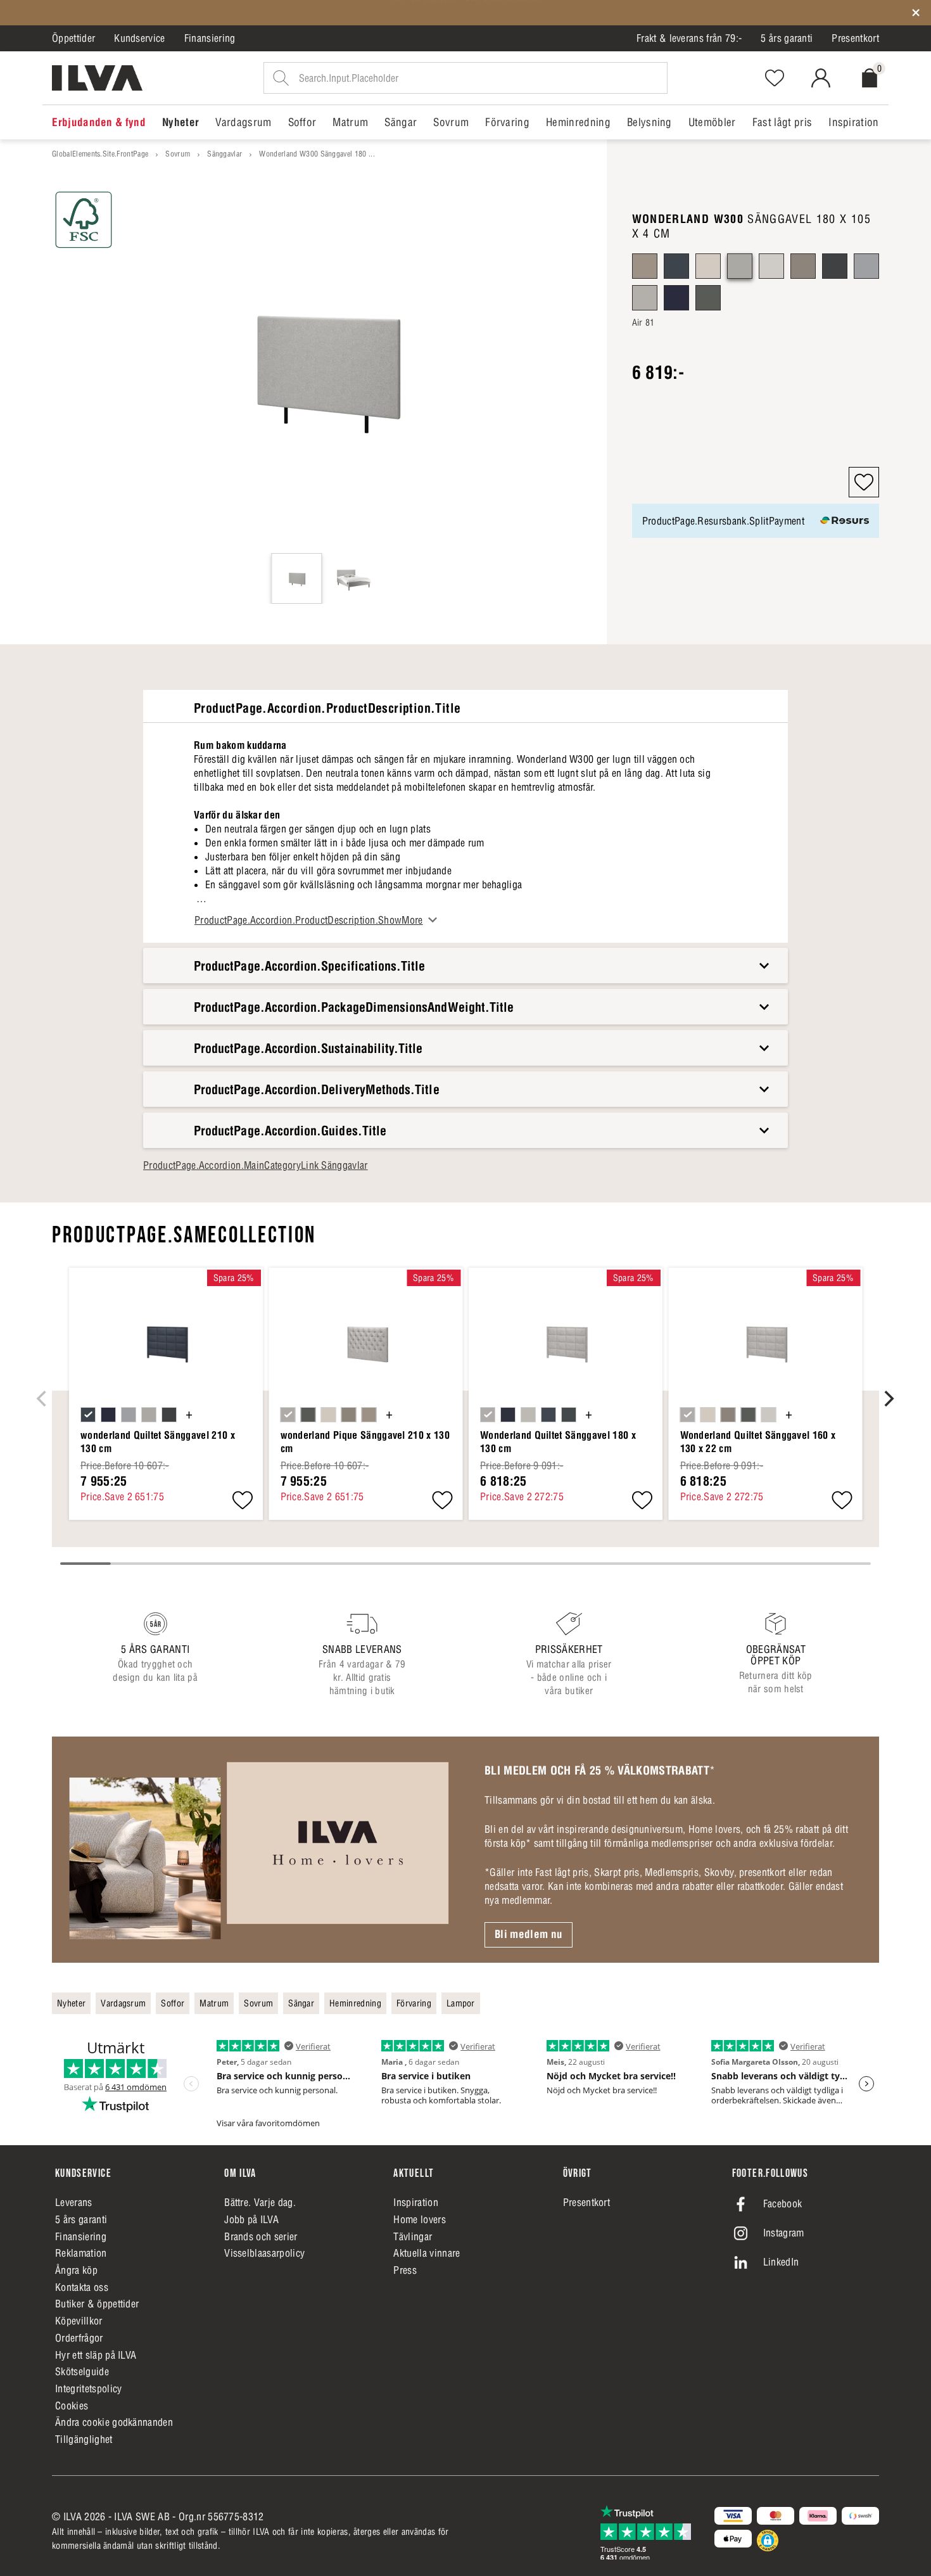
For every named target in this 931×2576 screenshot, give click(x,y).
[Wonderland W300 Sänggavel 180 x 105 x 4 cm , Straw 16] (771, 266)
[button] (864, 482)
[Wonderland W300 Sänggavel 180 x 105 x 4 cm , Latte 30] (645, 266)
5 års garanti (787, 38)
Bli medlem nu (529, 1934)
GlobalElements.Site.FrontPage (100, 154)
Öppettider (73, 38)
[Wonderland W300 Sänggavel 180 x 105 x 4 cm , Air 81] (740, 266)
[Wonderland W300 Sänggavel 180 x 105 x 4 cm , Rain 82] (866, 266)
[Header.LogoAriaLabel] (97, 78)
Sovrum (178, 154)
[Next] (888, 1398)
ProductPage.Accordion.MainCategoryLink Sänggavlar (256, 1165)
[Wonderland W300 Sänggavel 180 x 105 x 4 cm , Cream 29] (708, 266)
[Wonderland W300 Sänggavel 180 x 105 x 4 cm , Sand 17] (645, 298)
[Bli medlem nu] (259, 1849)
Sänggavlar (225, 154)
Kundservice (140, 38)
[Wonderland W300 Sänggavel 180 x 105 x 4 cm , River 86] (676, 266)
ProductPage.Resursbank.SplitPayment (723, 521)
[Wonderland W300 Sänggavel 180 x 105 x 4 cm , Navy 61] (676, 298)
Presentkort (855, 38)
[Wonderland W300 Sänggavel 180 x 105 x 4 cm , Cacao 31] (803, 266)
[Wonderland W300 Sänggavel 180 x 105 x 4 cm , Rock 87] (835, 266)
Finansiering (210, 38)
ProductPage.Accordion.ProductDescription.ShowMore (309, 920)
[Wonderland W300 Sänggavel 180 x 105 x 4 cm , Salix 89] (708, 298)
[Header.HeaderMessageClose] (916, 13)
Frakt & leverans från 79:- (689, 38)
